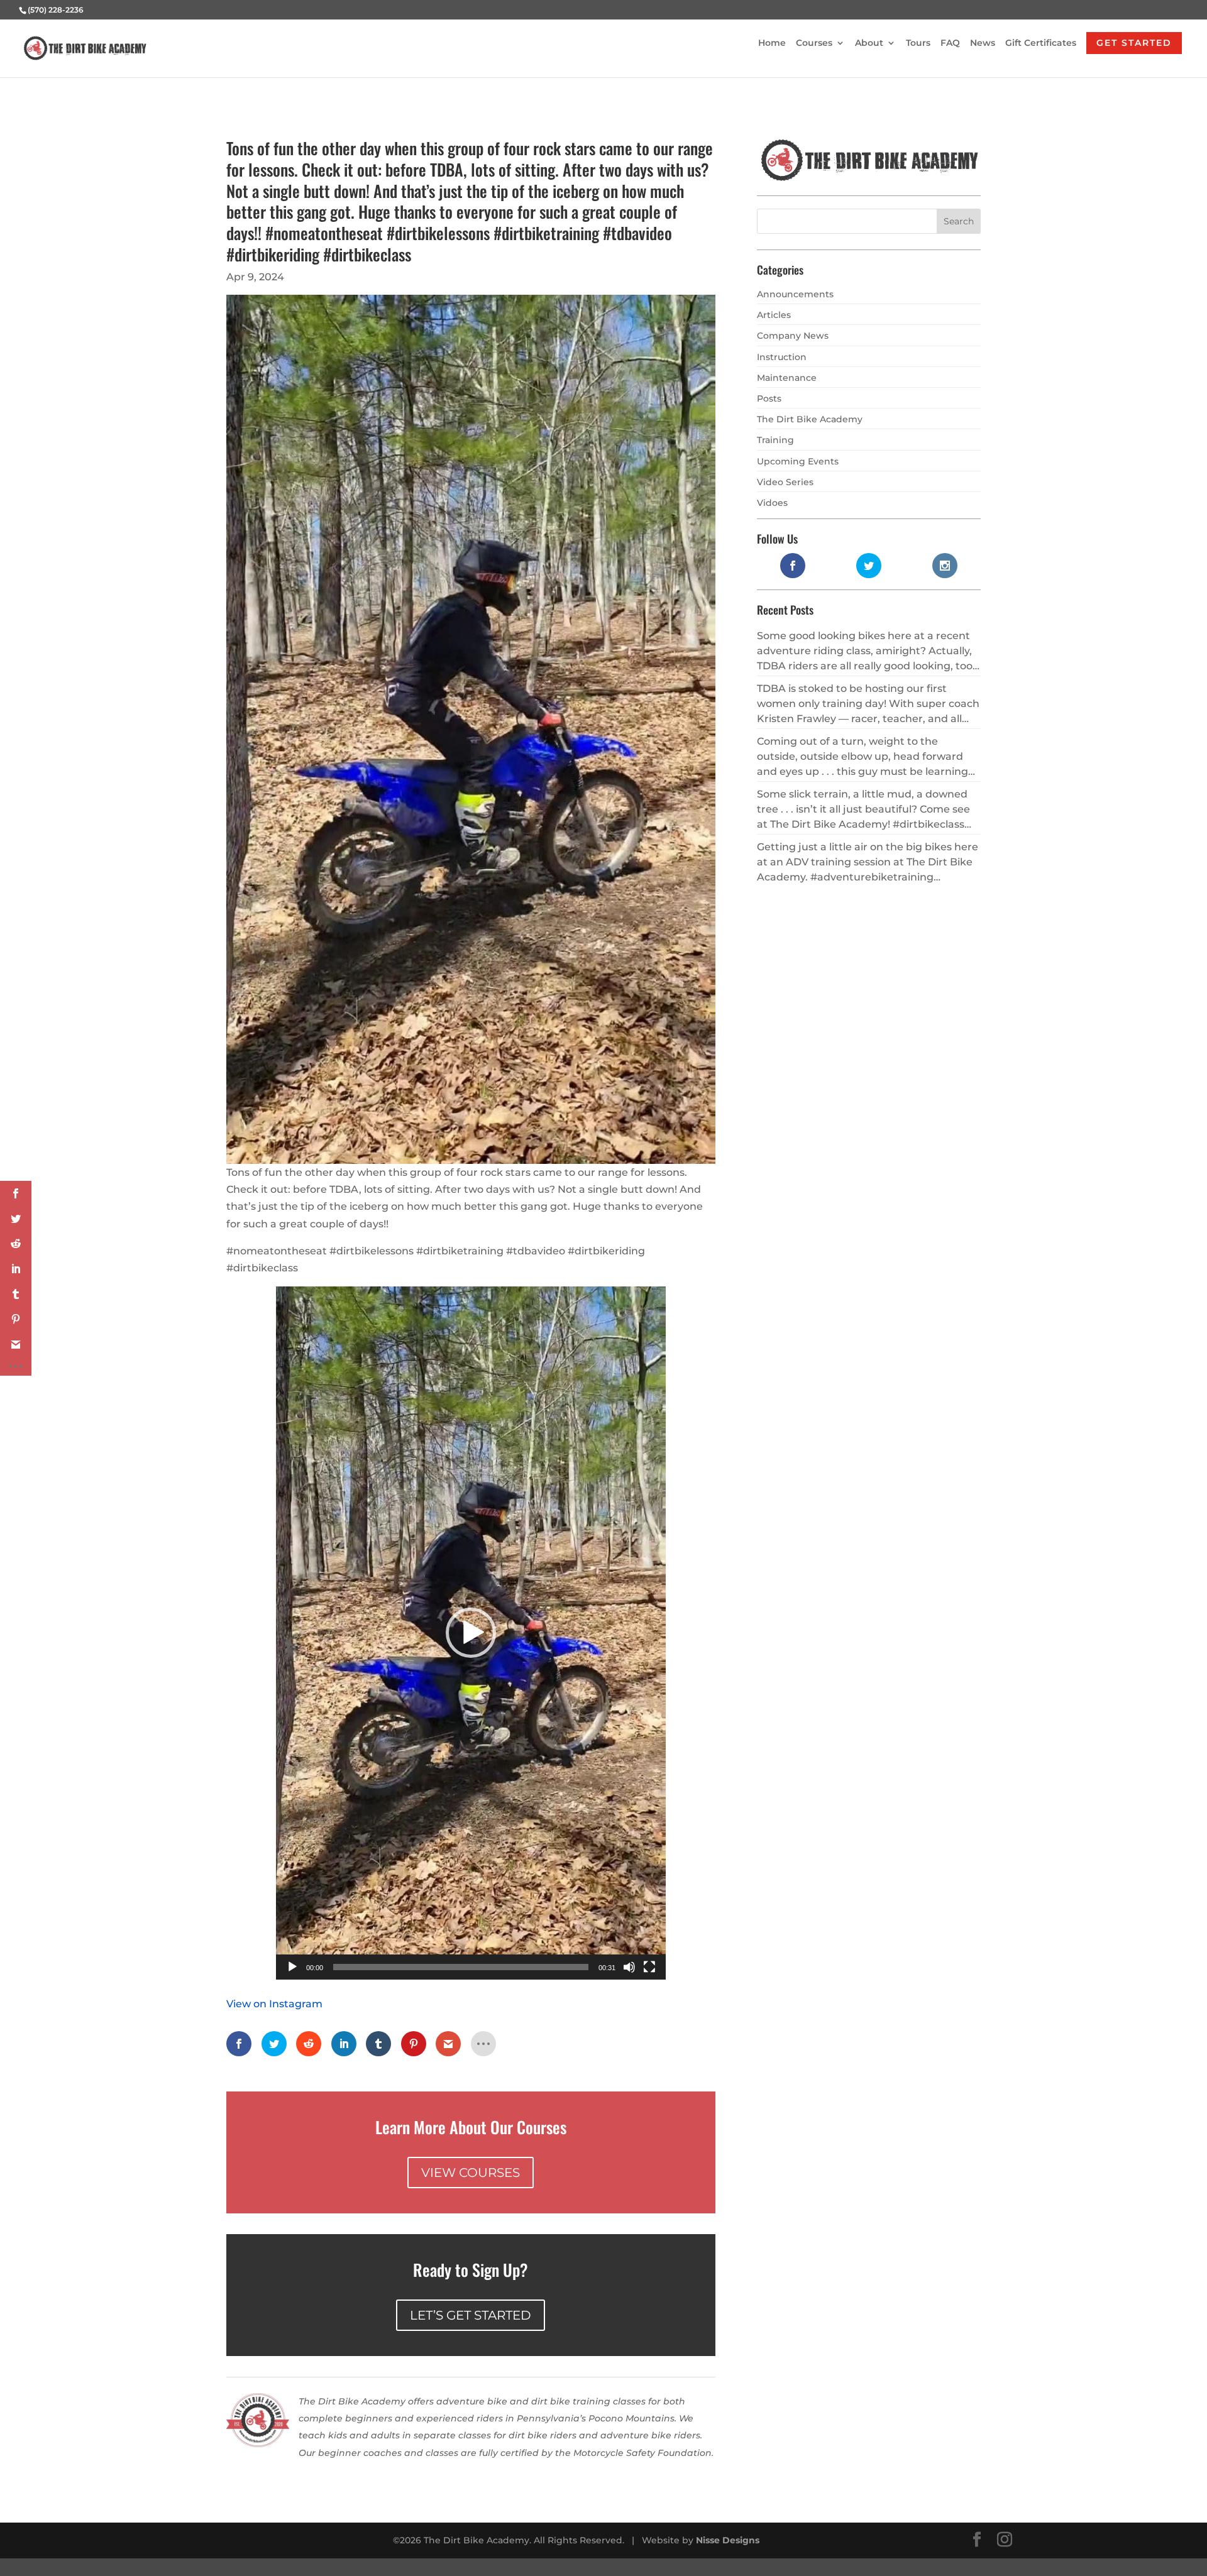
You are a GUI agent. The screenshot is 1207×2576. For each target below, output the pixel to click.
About (869, 43)
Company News (793, 336)
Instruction (782, 357)
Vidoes (772, 503)
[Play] (292, 1967)
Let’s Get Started (471, 2315)
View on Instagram (274, 2004)
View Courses (471, 2173)
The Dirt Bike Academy (810, 419)
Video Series (785, 482)
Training (775, 440)
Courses (814, 43)
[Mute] (629, 1967)
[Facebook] (977, 2540)
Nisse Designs (728, 2540)
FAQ (950, 43)
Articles (774, 315)
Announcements (795, 294)
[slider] (461, 1967)
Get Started (1134, 43)
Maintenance (787, 378)
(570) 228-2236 (56, 10)
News (983, 43)
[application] (471, 1633)
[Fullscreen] (649, 1967)
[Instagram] (1005, 2540)
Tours (918, 43)
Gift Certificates (1041, 43)
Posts (769, 398)
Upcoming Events (798, 461)
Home (772, 43)
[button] (471, 1633)
